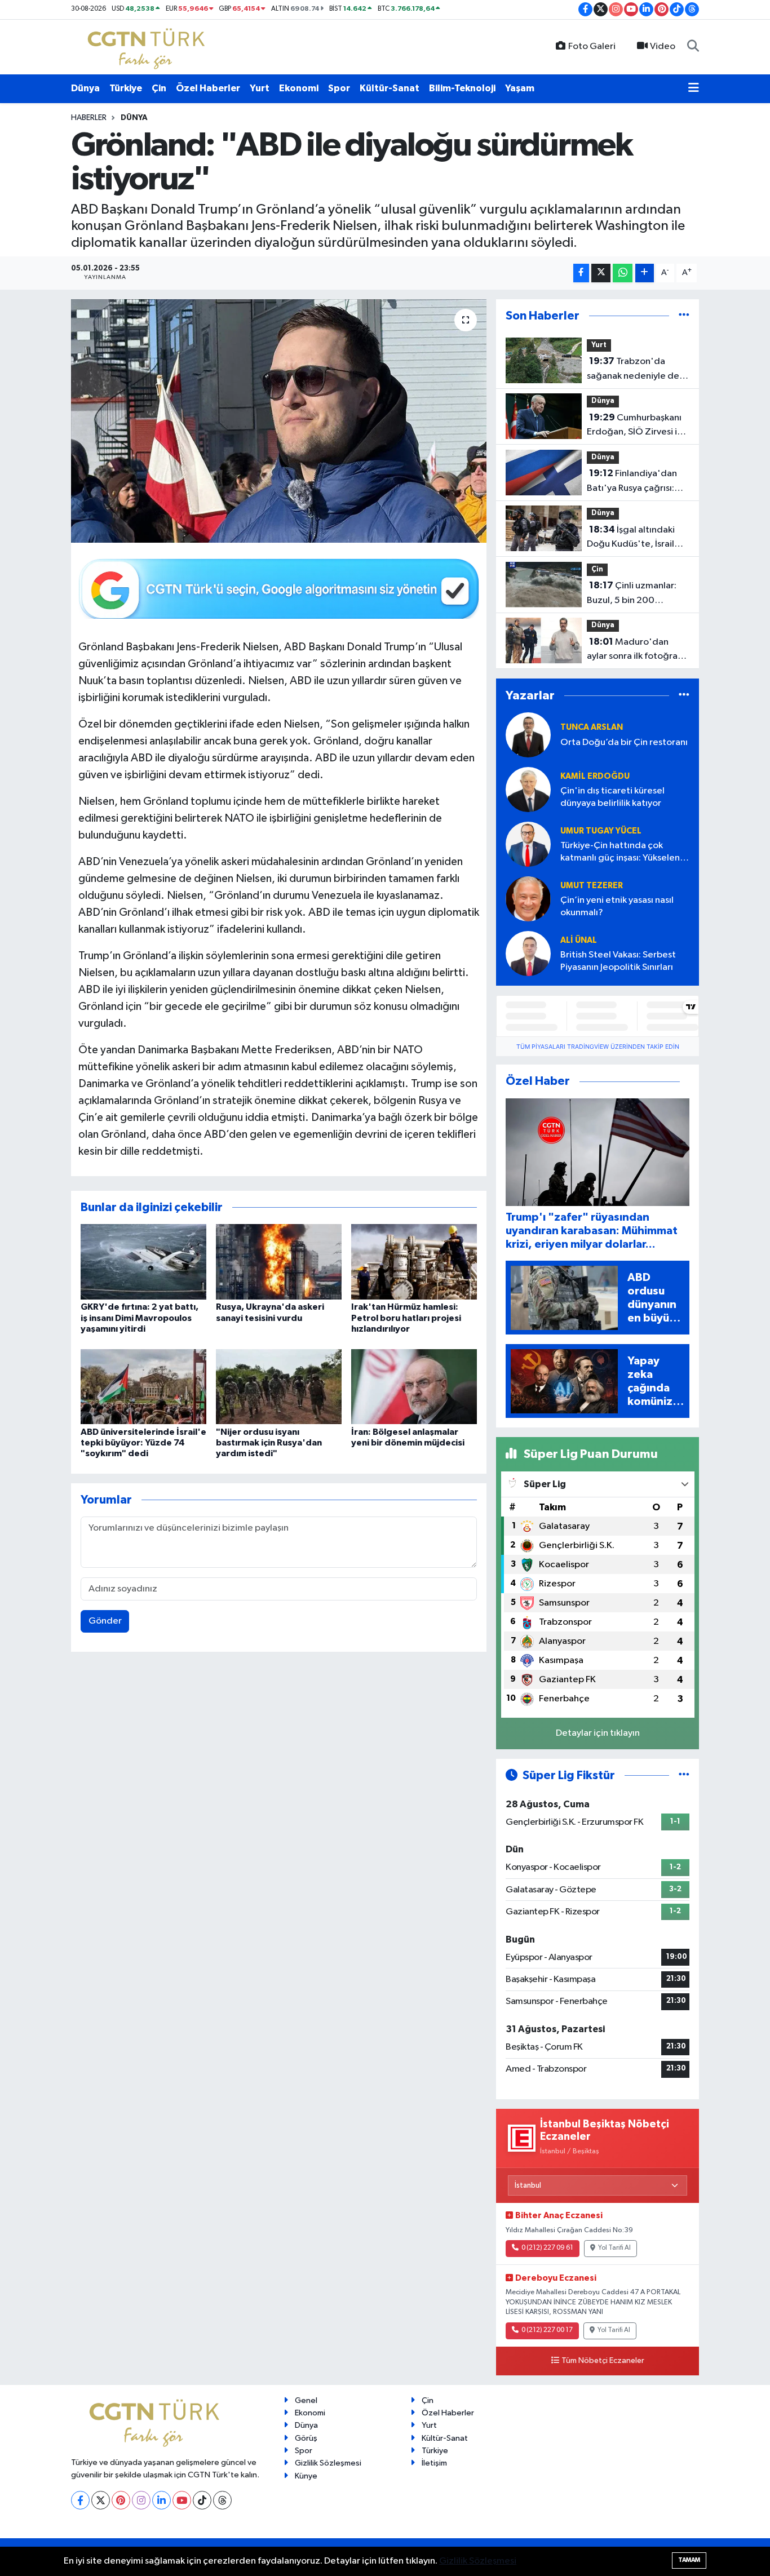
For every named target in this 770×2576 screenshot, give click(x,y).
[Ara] (693, 47)
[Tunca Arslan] (528, 735)
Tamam (689, 2560)
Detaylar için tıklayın (598, 1733)
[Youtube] (182, 2500)
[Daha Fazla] (645, 273)
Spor (339, 88)
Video (663, 46)
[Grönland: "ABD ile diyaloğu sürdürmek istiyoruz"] (279, 421)
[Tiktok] (202, 2500)
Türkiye (126, 88)
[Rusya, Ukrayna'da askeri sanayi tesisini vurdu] (279, 1262)
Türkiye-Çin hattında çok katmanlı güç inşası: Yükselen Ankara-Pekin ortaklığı (620, 852)
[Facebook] (80, 2500)
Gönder (105, 1621)
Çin (159, 88)
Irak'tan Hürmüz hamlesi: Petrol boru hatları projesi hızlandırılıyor (406, 1318)
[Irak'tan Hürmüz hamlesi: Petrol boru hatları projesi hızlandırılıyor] (414, 1262)
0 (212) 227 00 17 (547, 2330)
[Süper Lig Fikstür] (684, 1775)
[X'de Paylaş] (601, 273)
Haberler (89, 118)
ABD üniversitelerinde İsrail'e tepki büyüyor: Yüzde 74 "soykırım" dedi (143, 1443)
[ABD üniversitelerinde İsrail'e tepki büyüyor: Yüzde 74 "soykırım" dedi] (143, 1387)
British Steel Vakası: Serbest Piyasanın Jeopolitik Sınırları (618, 961)
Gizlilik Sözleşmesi (328, 2463)
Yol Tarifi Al (614, 2248)
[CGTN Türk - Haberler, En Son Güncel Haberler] (149, 46)
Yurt (260, 88)
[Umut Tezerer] (528, 899)
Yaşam (520, 88)
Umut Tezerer (592, 886)
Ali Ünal (579, 940)
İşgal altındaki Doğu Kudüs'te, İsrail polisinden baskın (631, 538)
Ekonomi (299, 88)
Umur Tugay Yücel (601, 831)
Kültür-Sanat (390, 88)
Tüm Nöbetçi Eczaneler (603, 2361)
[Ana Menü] (694, 88)
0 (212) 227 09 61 (547, 2248)
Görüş (306, 2438)
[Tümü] (684, 316)
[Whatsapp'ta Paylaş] (623, 273)
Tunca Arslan (592, 727)
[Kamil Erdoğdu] (528, 789)
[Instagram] (141, 2500)
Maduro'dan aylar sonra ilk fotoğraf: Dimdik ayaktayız (635, 650)
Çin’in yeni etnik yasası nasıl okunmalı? (617, 906)
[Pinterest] (121, 2500)
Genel (306, 2400)
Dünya (85, 88)
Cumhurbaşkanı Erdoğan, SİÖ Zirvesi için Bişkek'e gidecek (638, 426)
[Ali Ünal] (528, 953)
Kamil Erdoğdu (595, 776)
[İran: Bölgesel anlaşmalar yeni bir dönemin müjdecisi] (414, 1387)
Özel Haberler (208, 88)
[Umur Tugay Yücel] (528, 844)
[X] (101, 2500)
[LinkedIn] (161, 2500)
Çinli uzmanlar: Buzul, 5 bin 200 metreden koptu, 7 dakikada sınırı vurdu (632, 594)
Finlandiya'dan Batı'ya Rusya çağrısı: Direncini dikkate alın (632, 482)
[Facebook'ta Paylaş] (581, 273)
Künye (306, 2476)
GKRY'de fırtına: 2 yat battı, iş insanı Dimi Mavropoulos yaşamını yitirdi (140, 1318)
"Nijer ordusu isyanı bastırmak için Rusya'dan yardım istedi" (269, 1443)
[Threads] (222, 2500)
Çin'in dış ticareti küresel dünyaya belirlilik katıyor (612, 797)
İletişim (434, 2463)
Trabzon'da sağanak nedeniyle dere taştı (638, 370)
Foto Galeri (592, 46)
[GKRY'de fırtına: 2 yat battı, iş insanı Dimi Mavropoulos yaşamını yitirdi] (143, 1262)
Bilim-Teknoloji (462, 88)
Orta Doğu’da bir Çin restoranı (624, 742)
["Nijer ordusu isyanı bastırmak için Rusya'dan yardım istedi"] (279, 1387)
